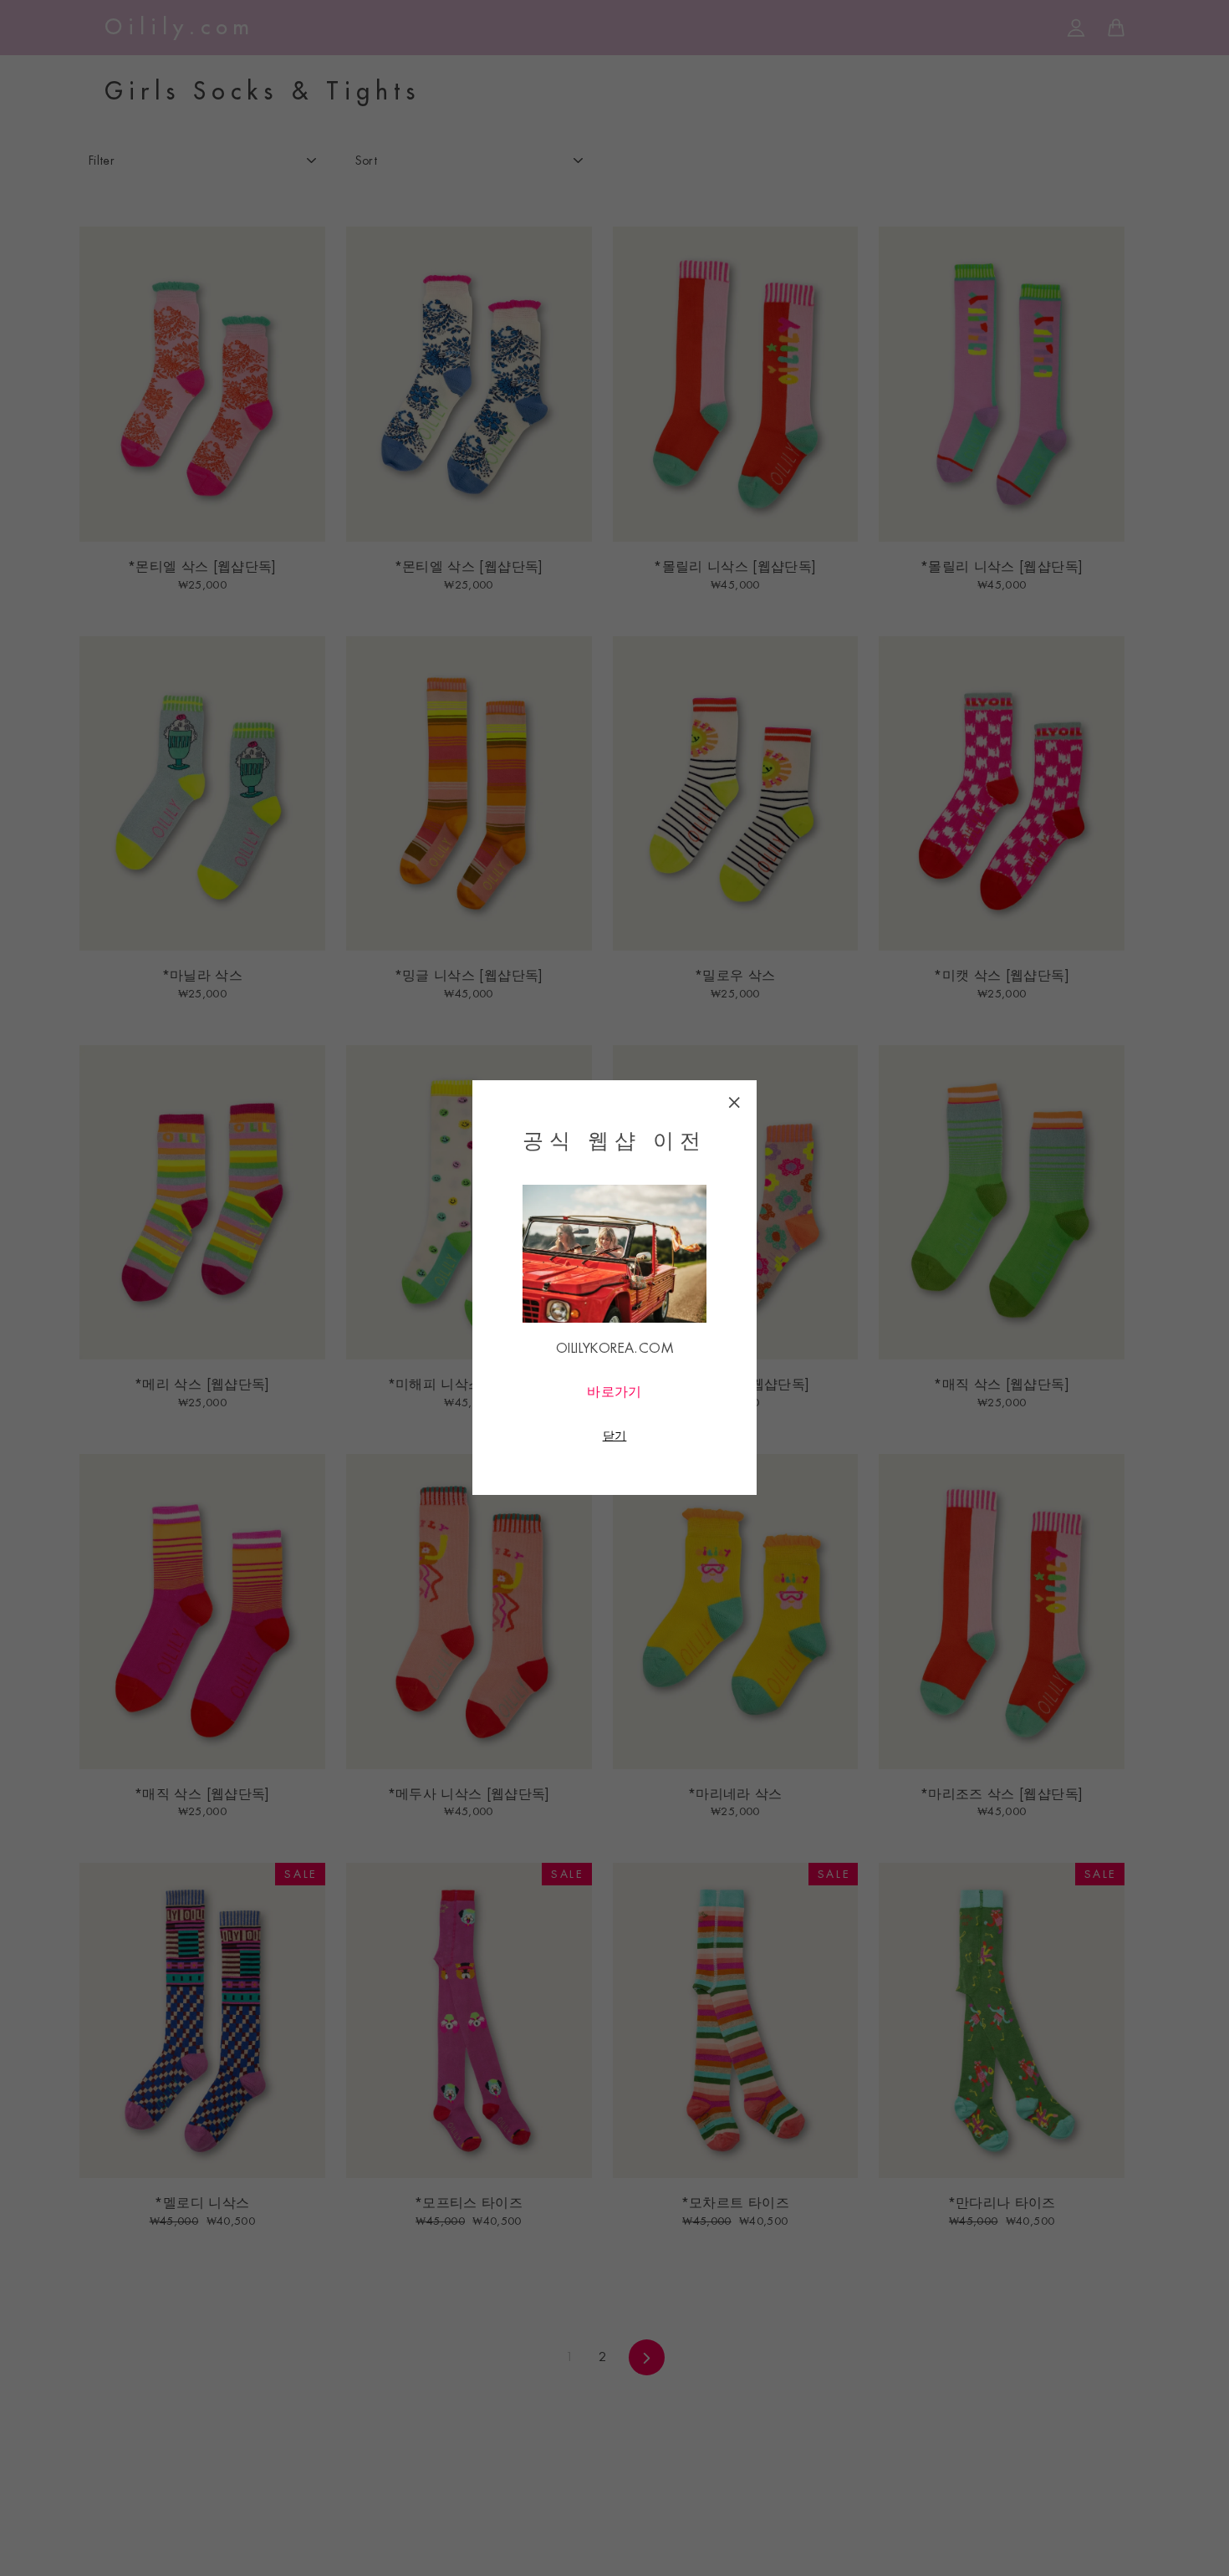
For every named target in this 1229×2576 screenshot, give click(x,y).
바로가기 (614, 1393)
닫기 (615, 1436)
